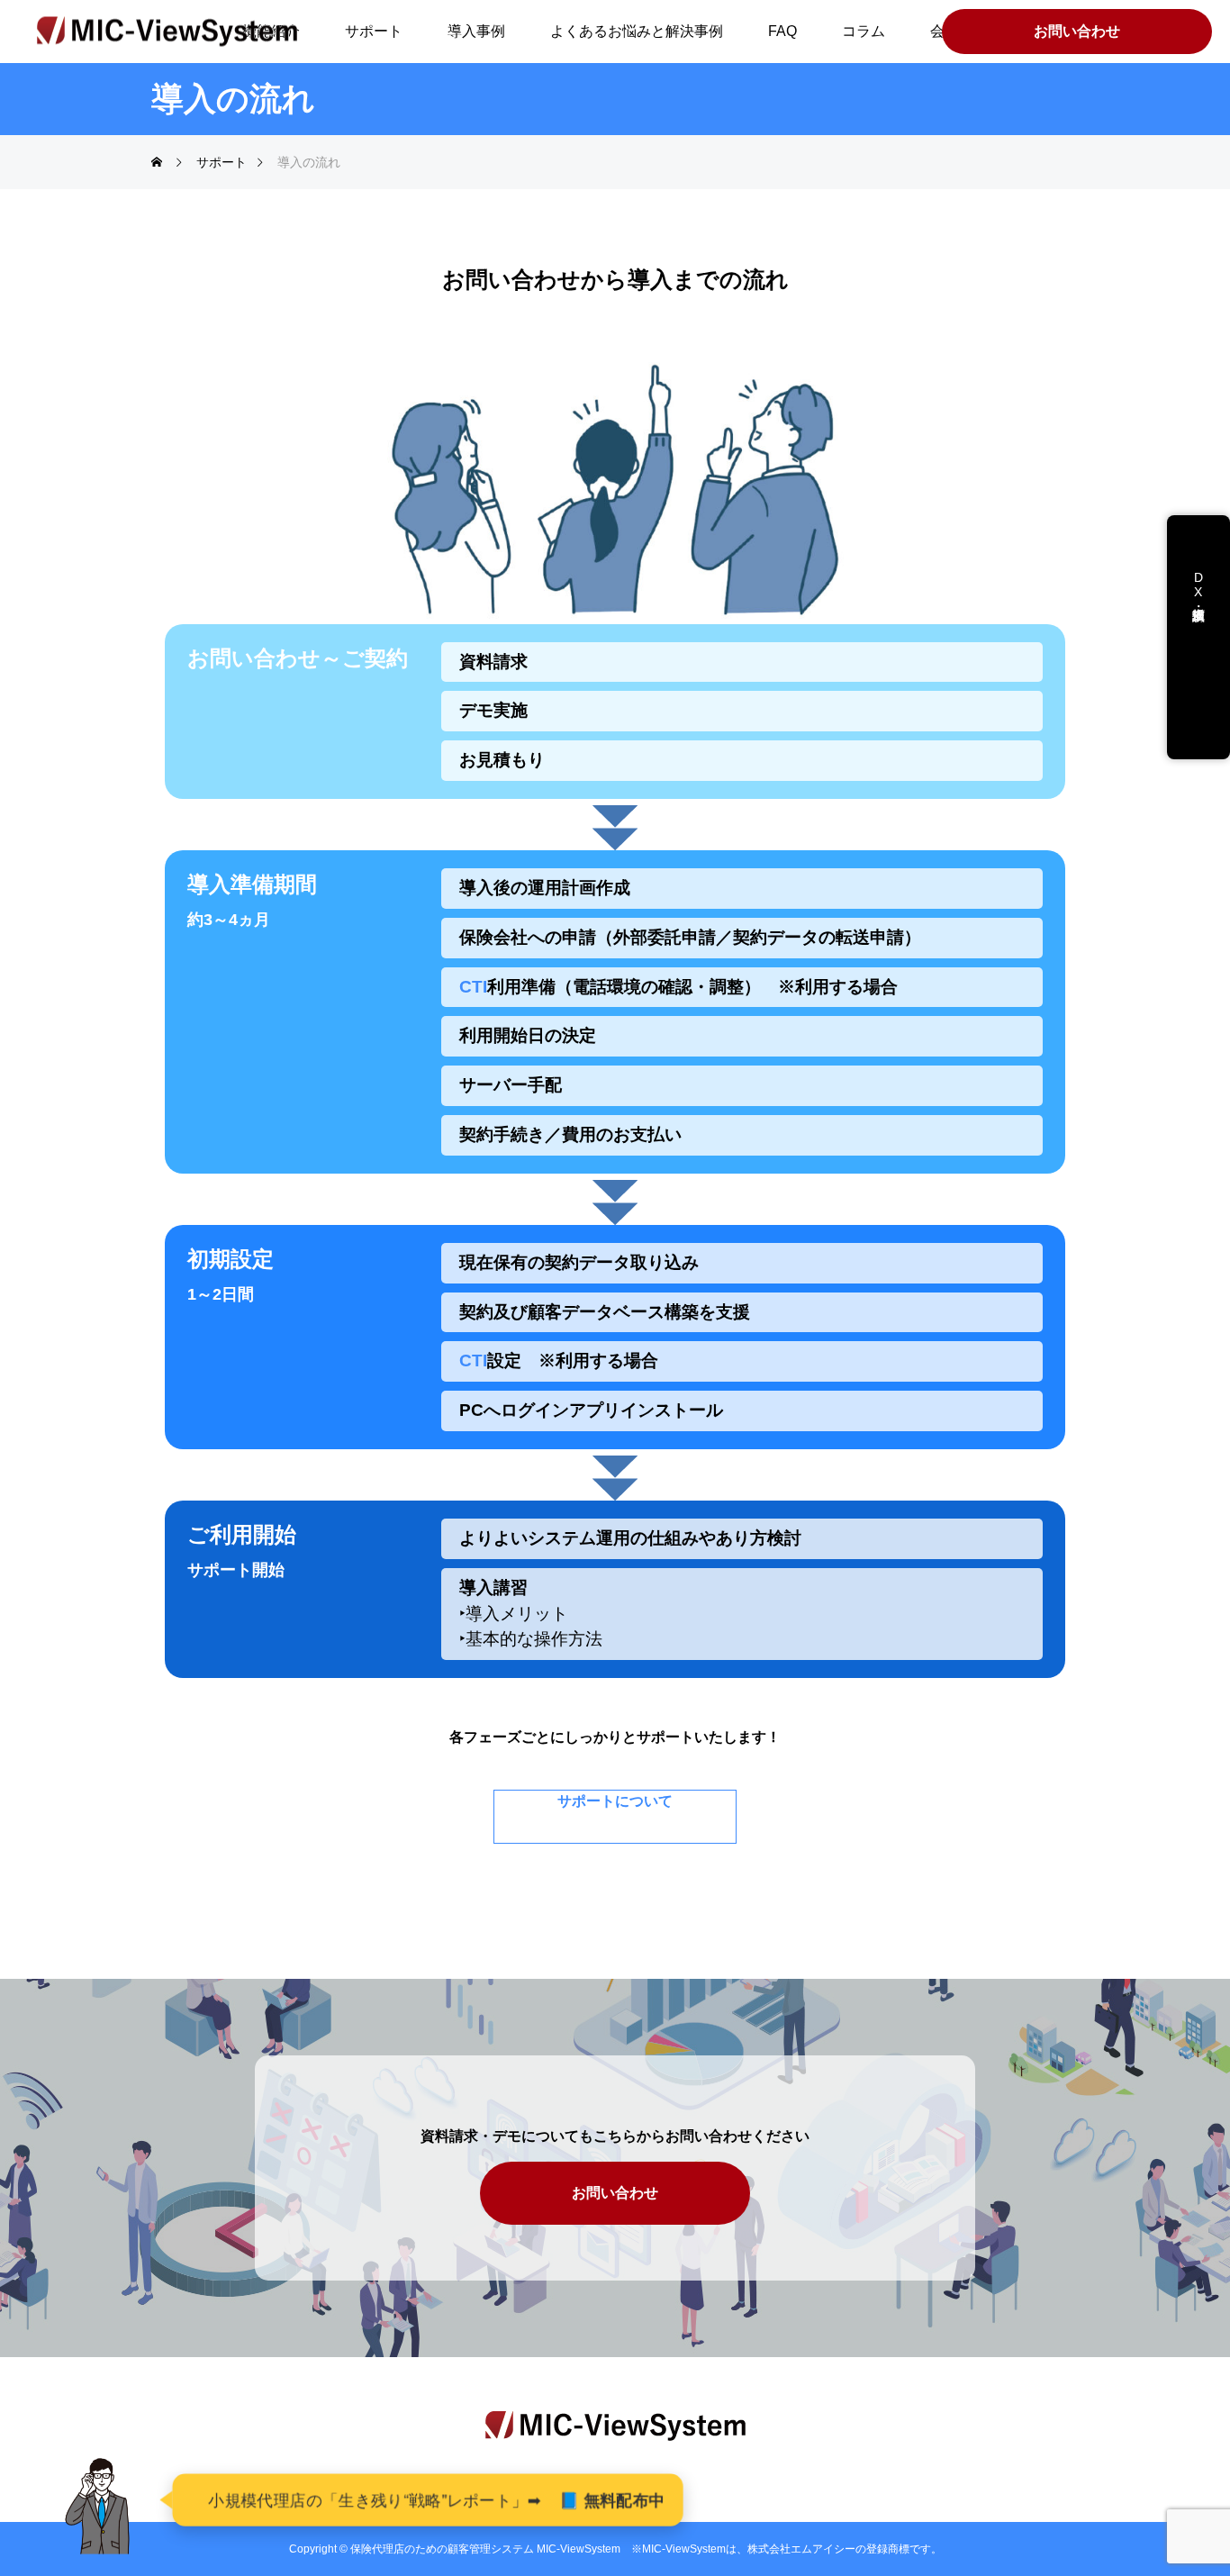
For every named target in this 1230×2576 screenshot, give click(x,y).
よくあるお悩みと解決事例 (637, 31)
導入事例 (476, 31)
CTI (473, 987)
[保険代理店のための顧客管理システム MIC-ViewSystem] (167, 32)
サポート (374, 31)
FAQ (782, 31)
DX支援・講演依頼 (1198, 599)
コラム (864, 31)
